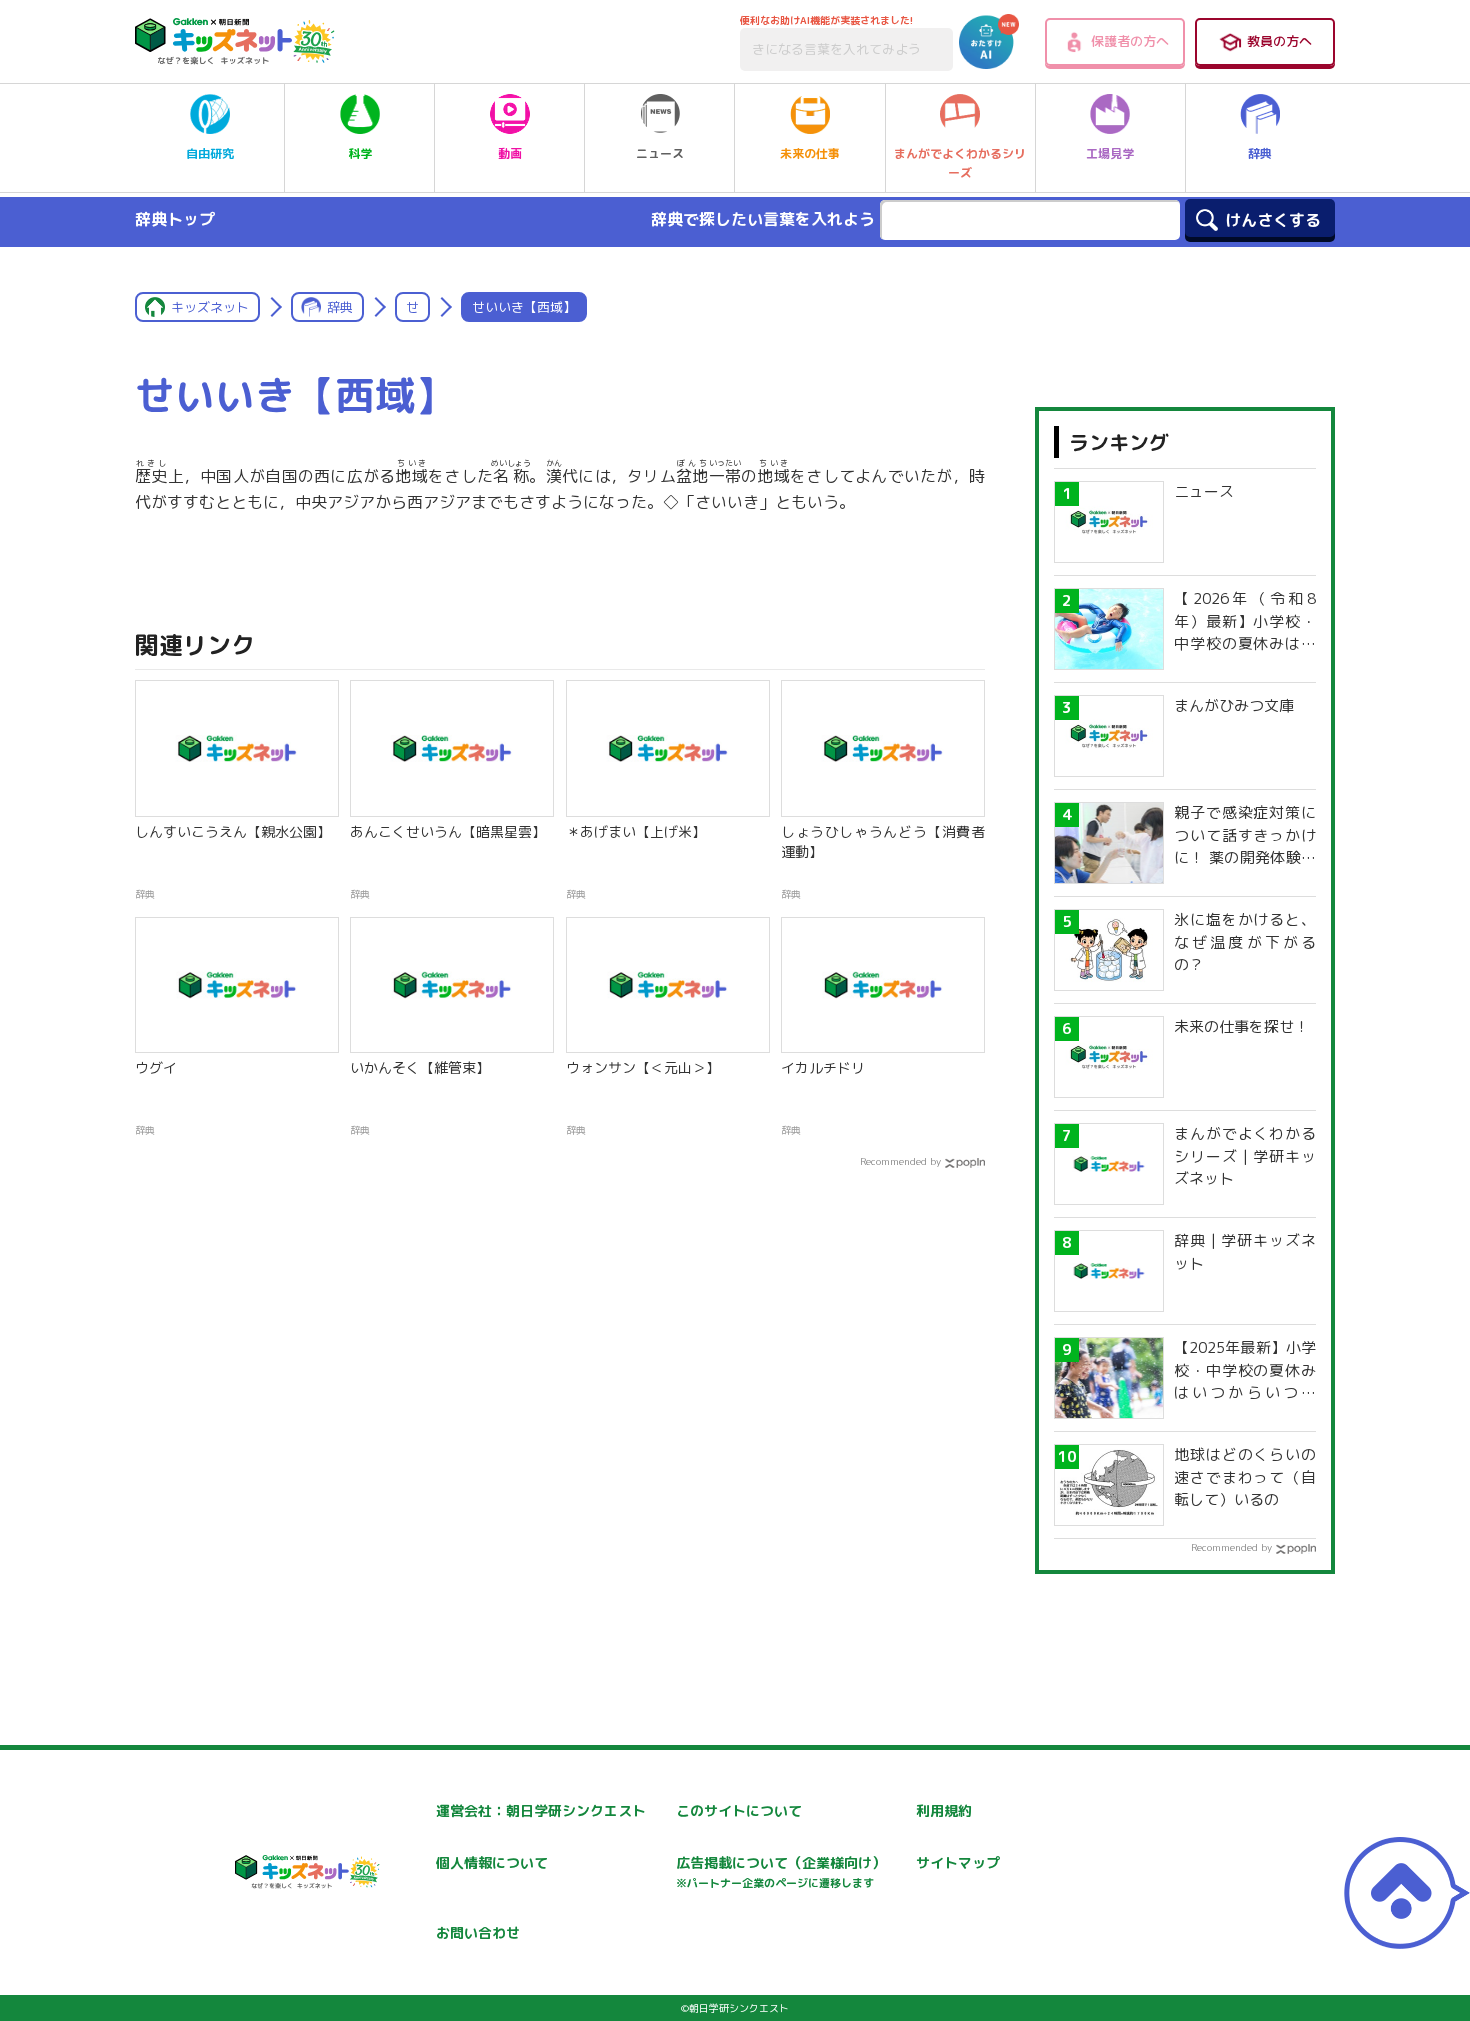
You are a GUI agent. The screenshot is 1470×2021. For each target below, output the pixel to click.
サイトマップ (958, 1862)
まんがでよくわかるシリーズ (960, 163)
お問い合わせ (478, 1932)
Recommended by (900, 1161)
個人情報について (492, 1862)
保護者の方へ (1130, 41)
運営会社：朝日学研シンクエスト (541, 1810)
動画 (510, 153)
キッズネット (210, 307)
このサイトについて (739, 1810)
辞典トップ (175, 219)
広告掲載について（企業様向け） (781, 1871)
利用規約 (944, 1810)
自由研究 (210, 153)
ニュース (660, 153)
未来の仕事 (810, 153)
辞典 (1260, 153)
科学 (360, 153)
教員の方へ (1279, 41)
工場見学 (1110, 153)
